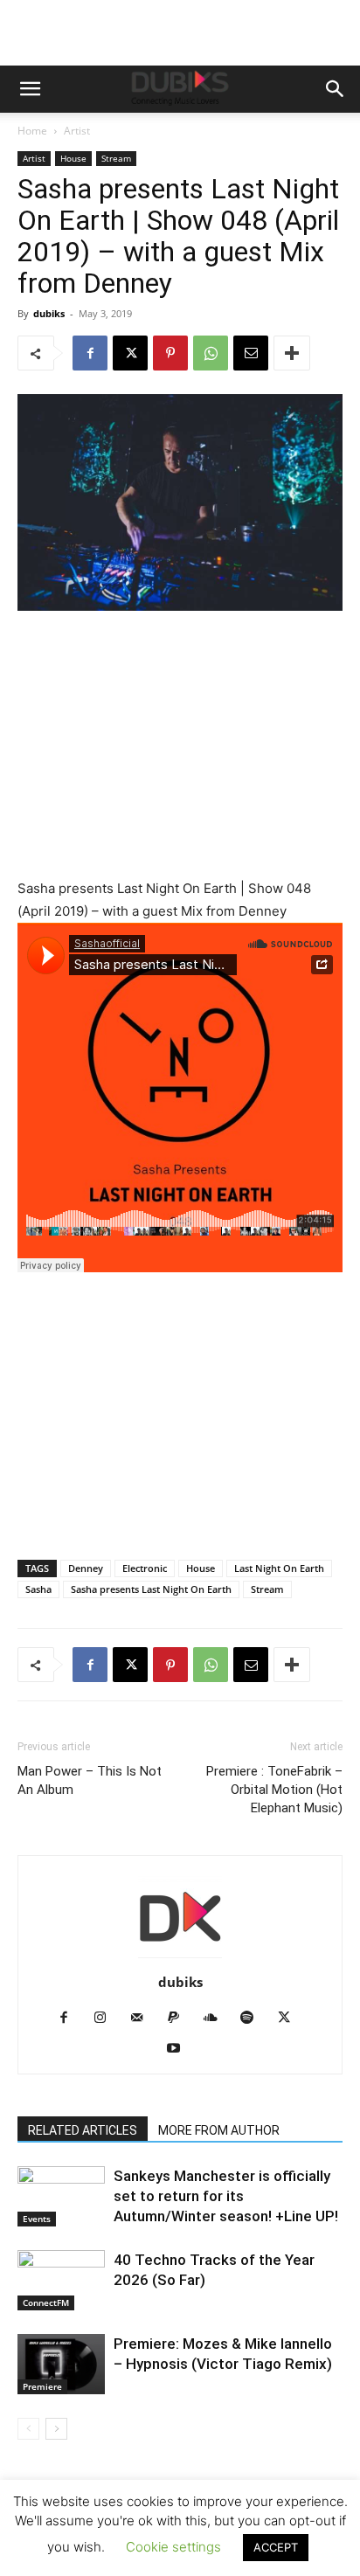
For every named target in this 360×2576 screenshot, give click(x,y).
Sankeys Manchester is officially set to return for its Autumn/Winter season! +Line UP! (226, 2196)
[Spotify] (254, 2019)
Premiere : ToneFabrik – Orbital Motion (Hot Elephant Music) (274, 1790)
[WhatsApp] (211, 353)
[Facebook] (90, 353)
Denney (86, 1568)
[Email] (251, 353)
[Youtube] (180, 2049)
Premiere (42, 2386)
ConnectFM (46, 2302)
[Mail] (144, 2019)
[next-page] (56, 2429)
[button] (30, 89)
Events (37, 2219)
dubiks (49, 313)
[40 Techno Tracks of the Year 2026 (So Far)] (61, 2280)
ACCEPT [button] (276, 2547)
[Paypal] (180, 2019)
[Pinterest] (170, 353)
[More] (292, 353)
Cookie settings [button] (173, 2547)
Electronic (145, 1568)
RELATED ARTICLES (83, 2130)
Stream (116, 158)
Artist (77, 131)
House (73, 158)
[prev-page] (28, 2429)
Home (32, 131)
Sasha (38, 1589)
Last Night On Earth (279, 1568)
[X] (130, 353)
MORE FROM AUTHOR (219, 2130)
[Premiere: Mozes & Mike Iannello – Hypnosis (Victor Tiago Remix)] (61, 2364)
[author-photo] (180, 1958)
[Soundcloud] (217, 2019)
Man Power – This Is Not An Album (90, 1780)
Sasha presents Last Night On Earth (151, 1589)
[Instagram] (107, 2019)
